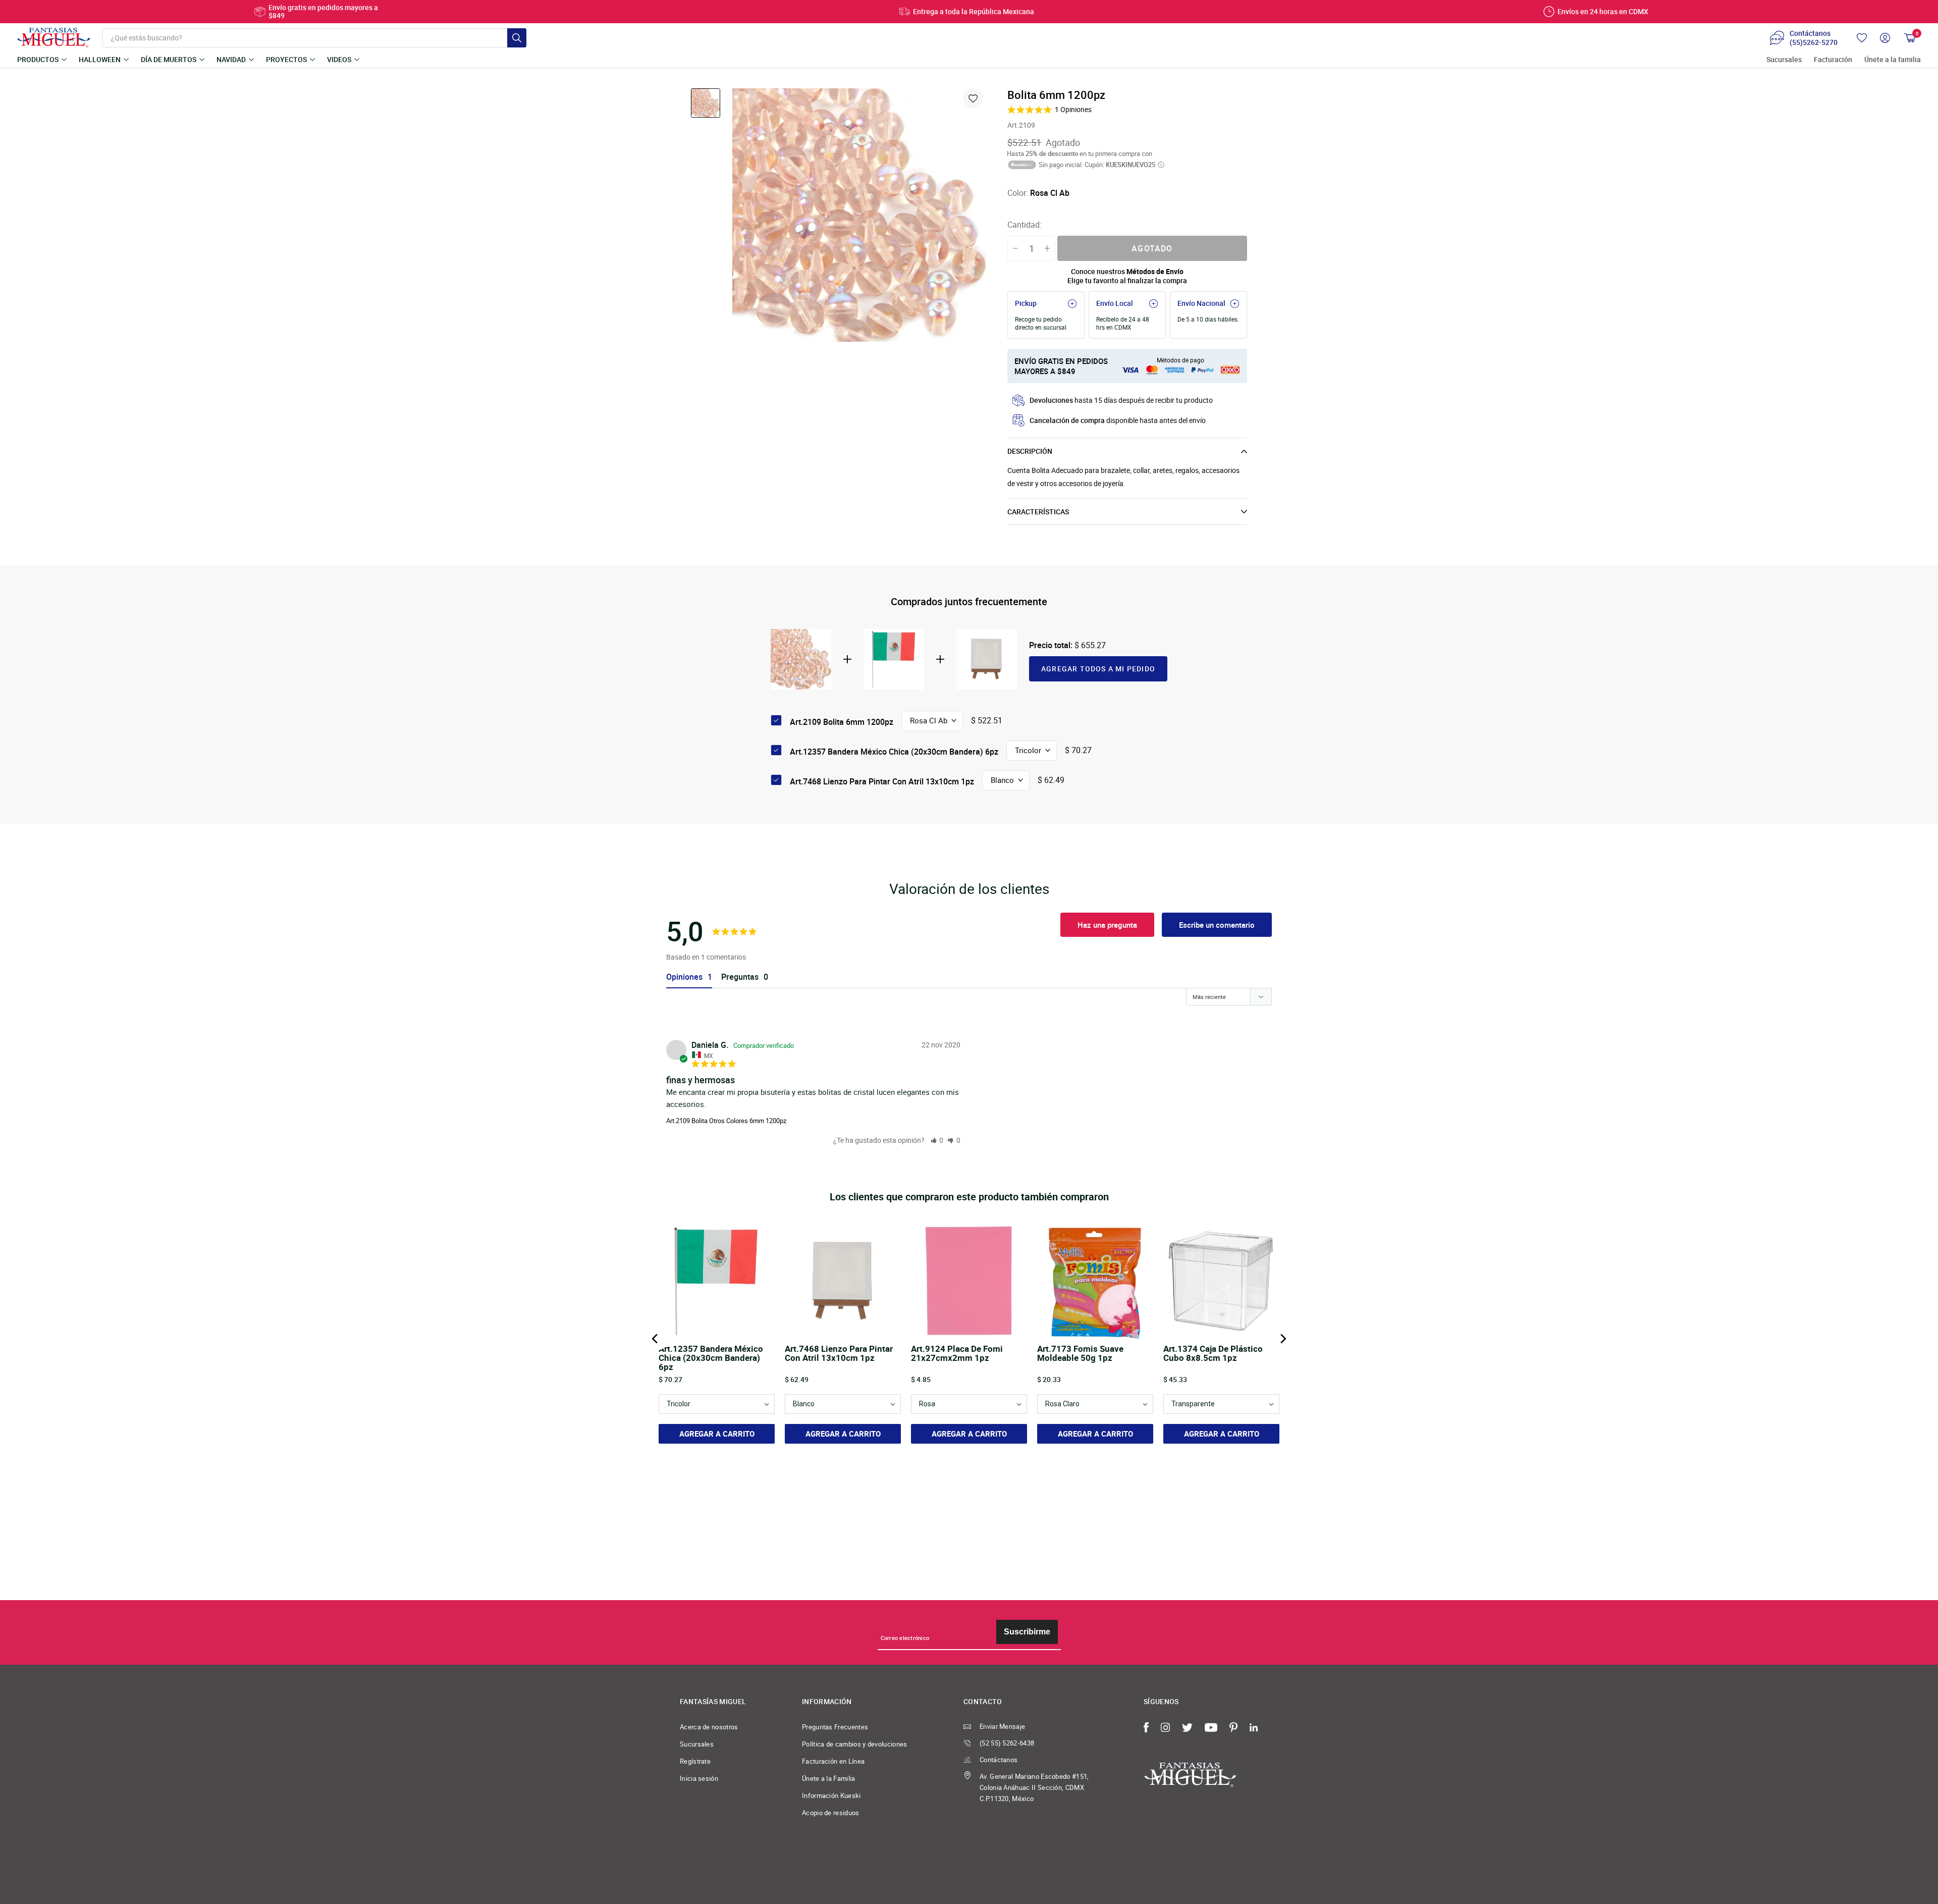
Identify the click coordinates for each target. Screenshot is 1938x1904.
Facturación (1833, 60)
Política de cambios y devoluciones (855, 1744)
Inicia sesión (699, 1778)
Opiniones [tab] (684, 977)
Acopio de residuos (831, 1813)
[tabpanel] (859, 215)
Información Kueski (831, 1795)
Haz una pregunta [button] (1107, 925)
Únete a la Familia (829, 1778)
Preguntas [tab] (740, 977)
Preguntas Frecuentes (835, 1727)
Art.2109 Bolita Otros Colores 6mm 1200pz (726, 1121)
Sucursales (1784, 60)
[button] (937, 1140)
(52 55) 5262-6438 (1007, 1743)
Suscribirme (1027, 1632)
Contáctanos (999, 1760)
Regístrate (695, 1761)
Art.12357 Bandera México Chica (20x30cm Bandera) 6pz (894, 752)
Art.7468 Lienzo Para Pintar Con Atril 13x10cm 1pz (882, 781)
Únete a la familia (1893, 60)
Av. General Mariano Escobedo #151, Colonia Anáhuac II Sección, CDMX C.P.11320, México (1034, 1787)
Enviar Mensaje (1002, 1726)
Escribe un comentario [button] (1217, 925)
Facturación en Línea (833, 1761)
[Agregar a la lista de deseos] (973, 98)
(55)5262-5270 (1814, 42)
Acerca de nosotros (709, 1727)
